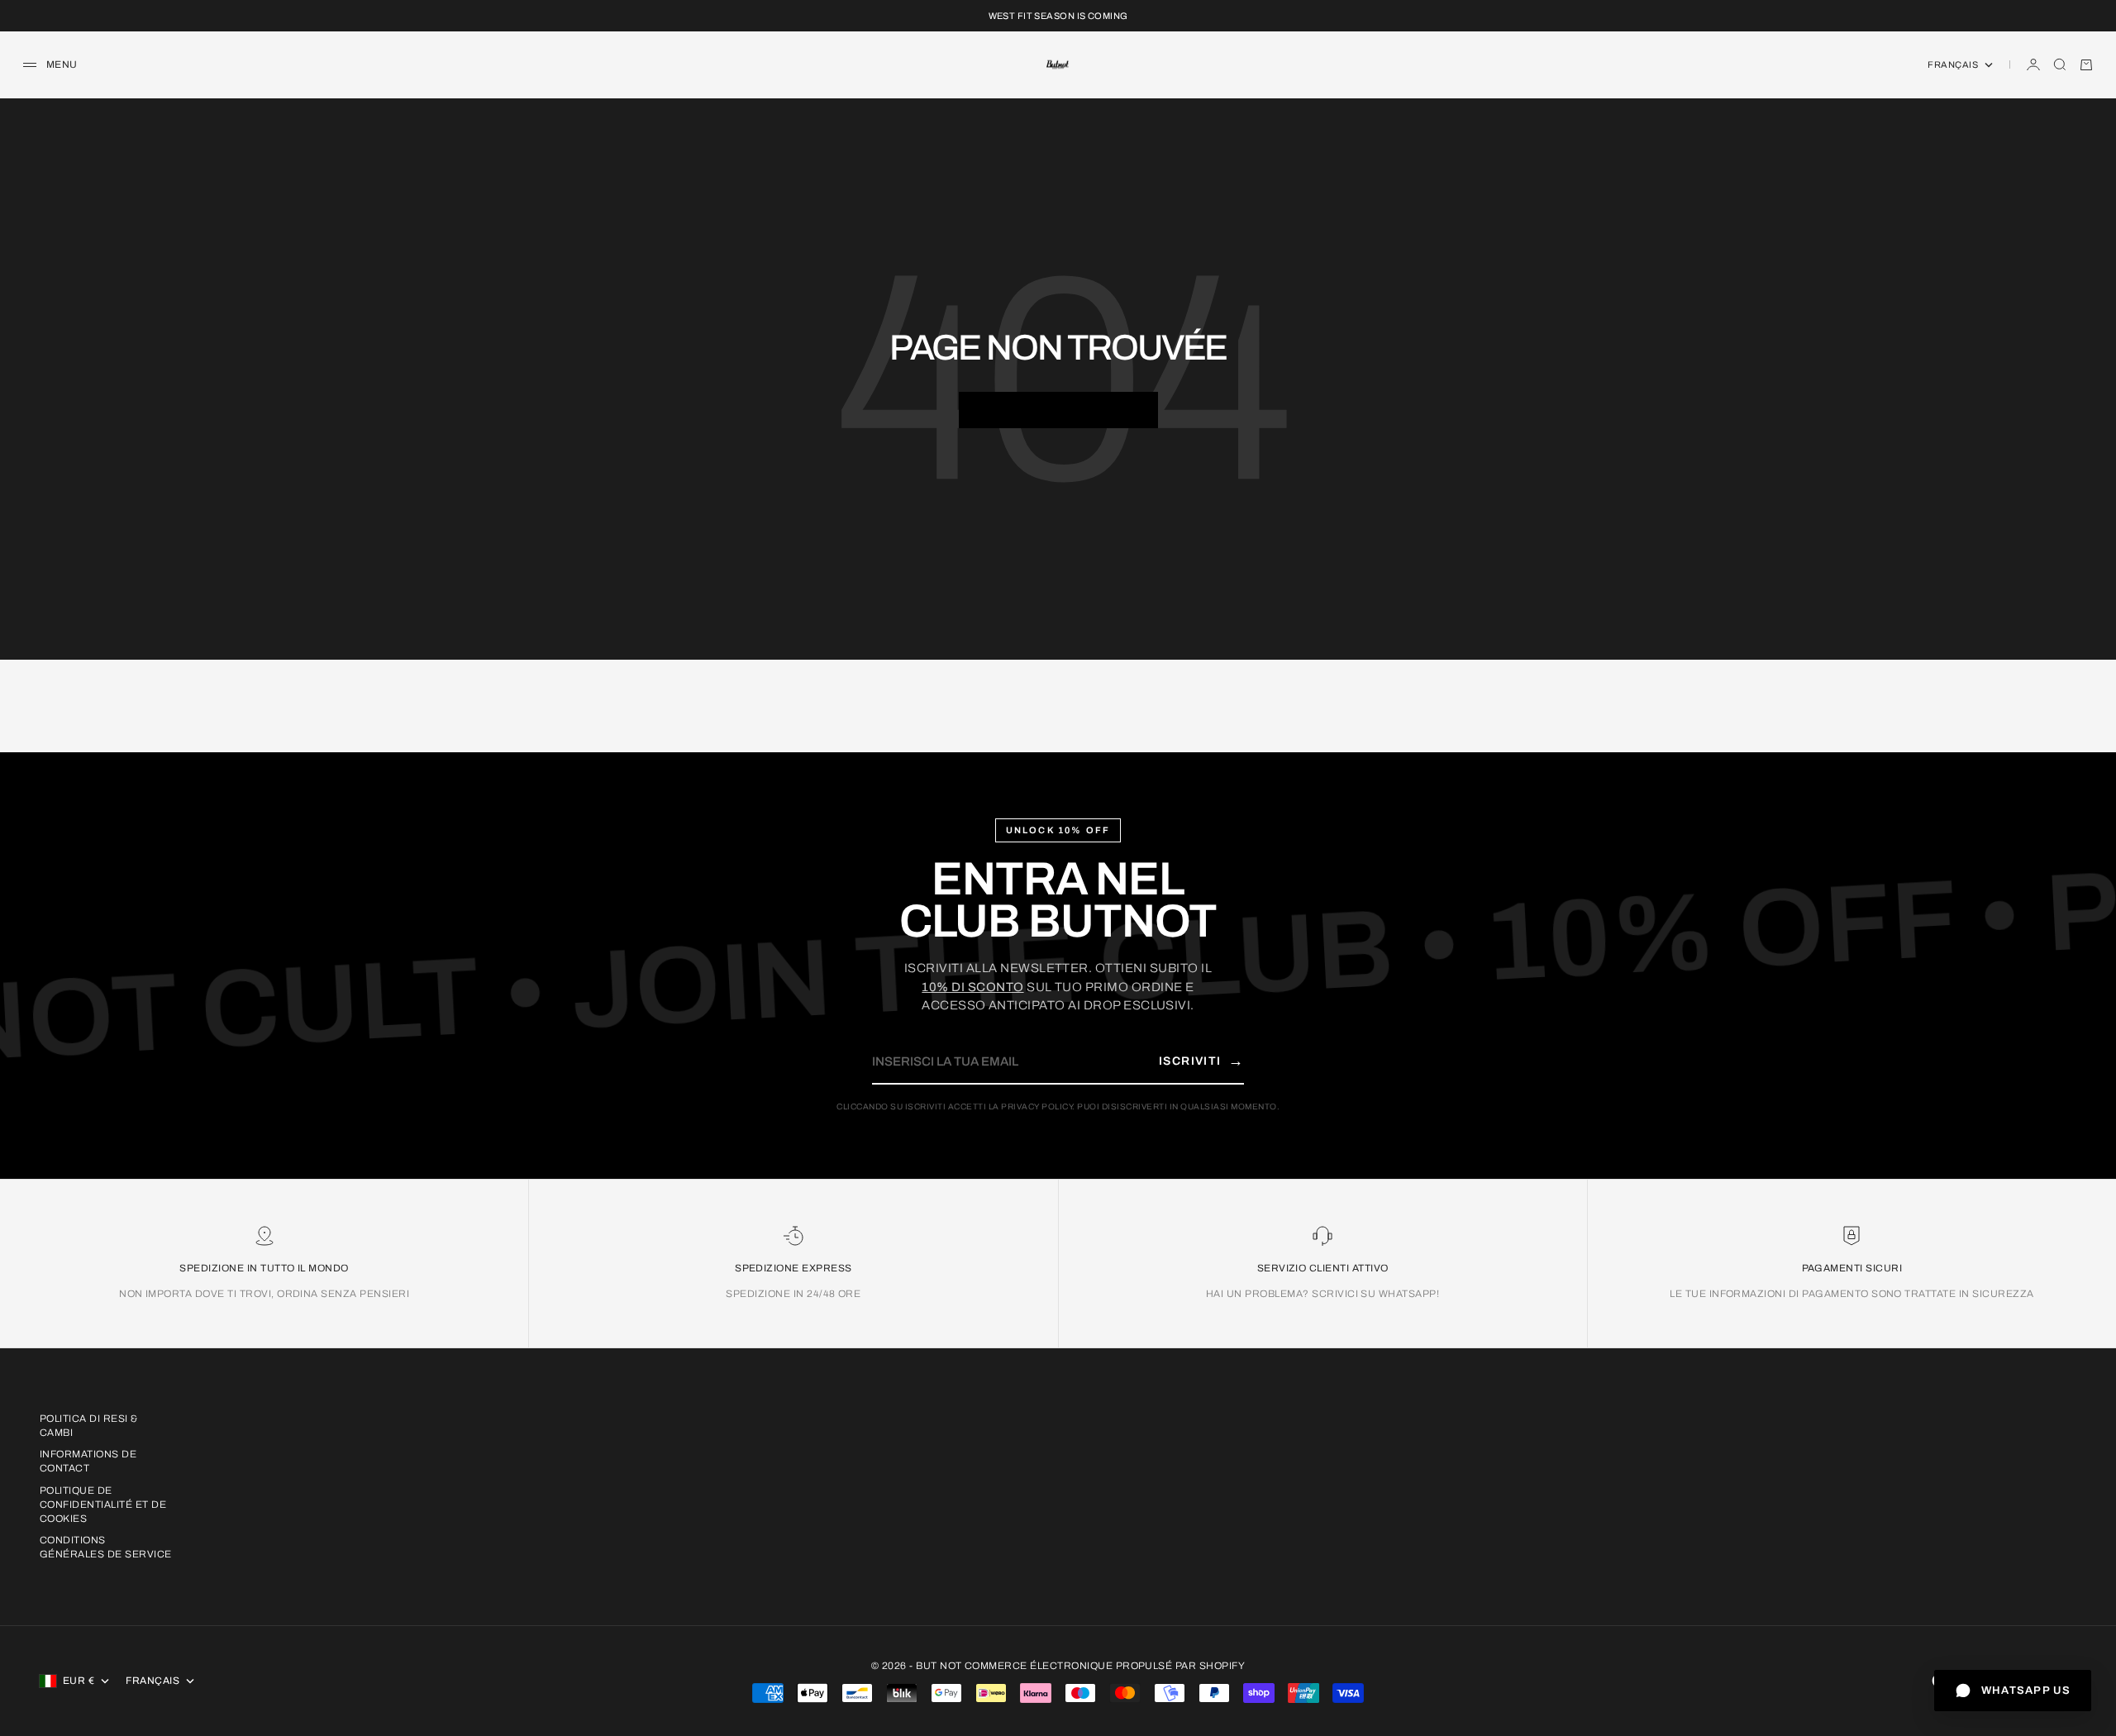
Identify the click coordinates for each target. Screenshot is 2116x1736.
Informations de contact (88, 1461)
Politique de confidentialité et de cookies (103, 1505)
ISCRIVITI (1201, 1061)
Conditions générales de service (106, 1547)
